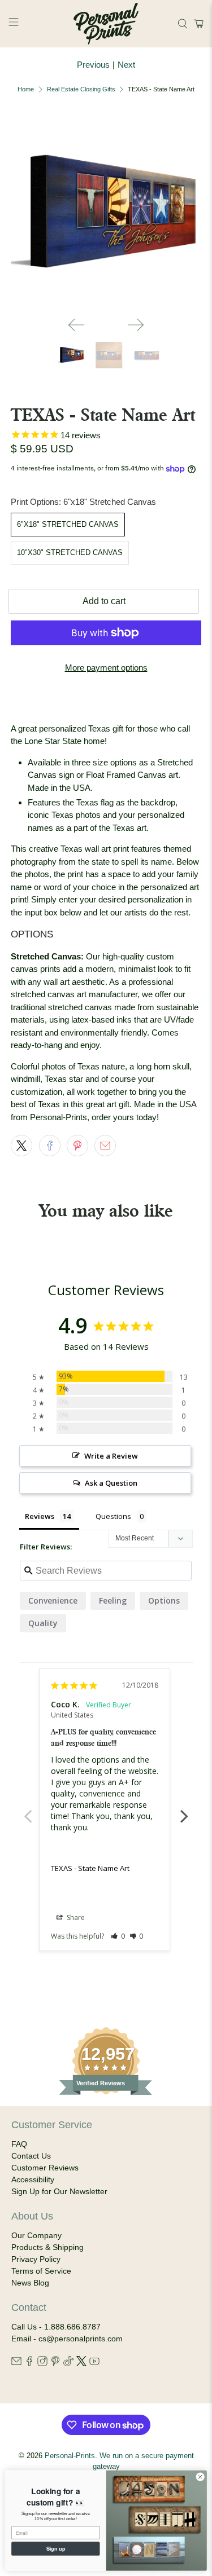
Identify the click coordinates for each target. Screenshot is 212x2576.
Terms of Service (41, 2271)
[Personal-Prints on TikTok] (68, 2363)
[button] (197, 24)
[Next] (136, 325)
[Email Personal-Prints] (16, 2363)
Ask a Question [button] (111, 1483)
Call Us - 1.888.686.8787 (56, 2327)
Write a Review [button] (111, 1456)
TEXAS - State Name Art (90, 1868)
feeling (113, 1600)
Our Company (36, 2235)
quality (43, 1623)
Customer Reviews (45, 2168)
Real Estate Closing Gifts (81, 89)
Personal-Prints (70, 2456)
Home (26, 89)
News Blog (30, 2283)
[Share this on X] (21, 1146)
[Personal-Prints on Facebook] (29, 2363)
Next (126, 65)
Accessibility (33, 2179)
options (164, 1600)
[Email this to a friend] (105, 1146)
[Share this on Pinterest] (77, 1146)
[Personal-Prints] (106, 24)
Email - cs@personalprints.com (67, 2339)
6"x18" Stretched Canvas (68, 524)
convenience (53, 1600)
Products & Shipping (47, 2247)
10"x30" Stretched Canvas (70, 552)
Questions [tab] (113, 1516)
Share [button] (75, 1917)
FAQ (19, 2144)
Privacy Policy (36, 2259)
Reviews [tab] (40, 1516)
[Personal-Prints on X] (81, 2363)
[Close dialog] (200, 2477)
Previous (93, 65)
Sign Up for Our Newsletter (59, 2191)
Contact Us (31, 2156)
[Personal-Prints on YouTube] (94, 2363)
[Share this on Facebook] (50, 1146)
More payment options (106, 668)
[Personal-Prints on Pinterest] (55, 2363)
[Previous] (76, 325)
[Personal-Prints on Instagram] (42, 2363)
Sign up (56, 2548)
